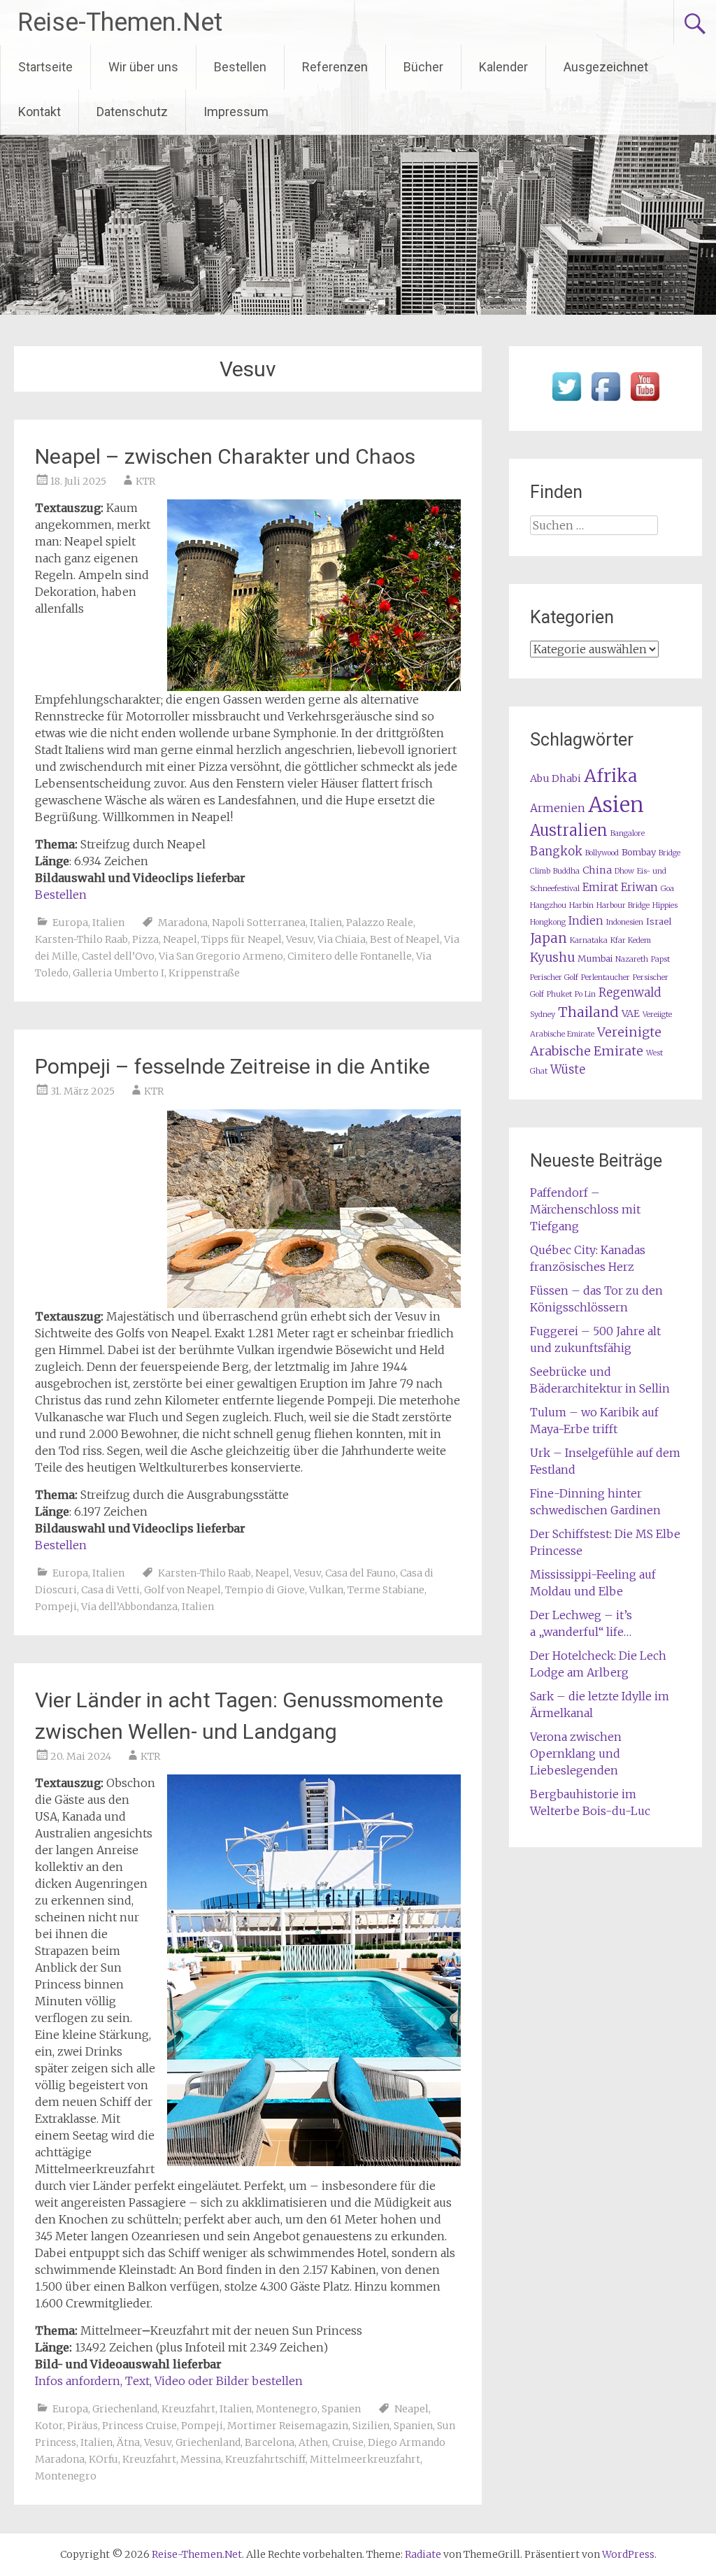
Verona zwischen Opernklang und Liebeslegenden (576, 1753)
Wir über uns (143, 67)
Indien (586, 921)
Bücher (423, 67)
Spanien (341, 2409)
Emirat (600, 887)
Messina (201, 2459)
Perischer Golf (554, 977)
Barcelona (270, 2442)
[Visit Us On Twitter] (566, 401)
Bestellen (240, 67)
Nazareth (632, 959)
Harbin (581, 905)
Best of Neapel (405, 939)
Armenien (558, 808)
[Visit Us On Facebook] (606, 401)
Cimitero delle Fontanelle (350, 956)
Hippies (665, 905)
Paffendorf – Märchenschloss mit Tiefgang (585, 1209)
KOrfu (103, 2459)
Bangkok (556, 852)
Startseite (45, 67)
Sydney (543, 1015)
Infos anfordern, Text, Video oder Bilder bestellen (169, 2381)
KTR (145, 481)
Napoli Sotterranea (259, 923)
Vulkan (326, 1590)
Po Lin (585, 994)
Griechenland (125, 2409)
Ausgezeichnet (606, 67)
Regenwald (630, 993)
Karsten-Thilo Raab (81, 939)
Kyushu (552, 958)
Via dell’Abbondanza (129, 1607)
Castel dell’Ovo (118, 956)
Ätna (128, 2442)
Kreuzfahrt (188, 2409)
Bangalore (628, 833)
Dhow (624, 871)
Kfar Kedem (631, 940)
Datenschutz (132, 112)
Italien (108, 923)
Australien (569, 831)
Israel (659, 921)
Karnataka (589, 940)
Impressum (236, 112)
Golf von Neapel (182, 1590)
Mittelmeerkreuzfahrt (365, 2459)
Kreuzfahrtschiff (265, 2459)
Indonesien (625, 922)
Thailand (588, 1012)
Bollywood (602, 853)
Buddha (566, 871)
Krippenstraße (204, 973)
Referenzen (335, 67)
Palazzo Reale (380, 923)
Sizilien (371, 2426)
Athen (313, 2442)
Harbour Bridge (623, 905)
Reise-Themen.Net (120, 22)
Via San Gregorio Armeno (221, 956)
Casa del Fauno (360, 1573)
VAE (631, 1013)
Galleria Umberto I (119, 973)
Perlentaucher (606, 977)
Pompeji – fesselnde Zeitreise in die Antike (232, 1066)
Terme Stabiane (386, 1590)
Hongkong (548, 922)
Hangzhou (548, 905)
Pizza (145, 939)
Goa (667, 889)
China (597, 870)
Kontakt (40, 112)
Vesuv (300, 939)
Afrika (610, 776)
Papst (660, 959)
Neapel (180, 939)
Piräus (83, 2426)
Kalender (503, 67)
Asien (616, 805)
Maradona (183, 923)
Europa (70, 923)
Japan (549, 938)
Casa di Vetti (110, 1590)
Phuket (559, 994)
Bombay (639, 852)
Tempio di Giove (265, 1590)
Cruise (348, 2442)
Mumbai (595, 959)
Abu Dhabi (556, 778)
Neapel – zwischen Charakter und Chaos (225, 456)
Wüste (568, 1070)
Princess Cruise (139, 2426)
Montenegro (287, 2409)
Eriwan (639, 887)
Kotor (49, 2426)
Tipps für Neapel (242, 939)
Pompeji (56, 1607)
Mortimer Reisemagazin (288, 2426)
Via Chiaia (342, 939)
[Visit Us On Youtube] (645, 401)
